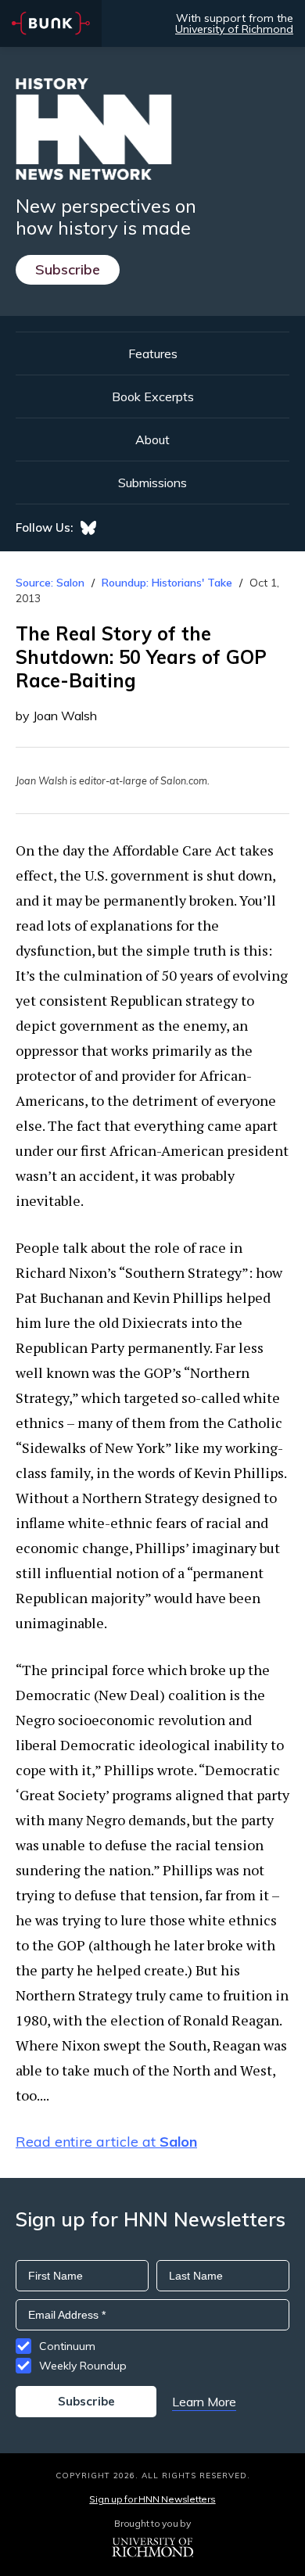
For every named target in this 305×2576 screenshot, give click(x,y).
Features (153, 353)
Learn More (204, 2402)
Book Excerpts (153, 396)
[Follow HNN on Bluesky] (88, 528)
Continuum (67, 2346)
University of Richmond (234, 29)
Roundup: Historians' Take (167, 583)
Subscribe (68, 269)
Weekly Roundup (83, 2366)
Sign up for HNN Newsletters (152, 2499)
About (152, 439)
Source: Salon (50, 583)
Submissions (152, 483)
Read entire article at (106, 2142)
